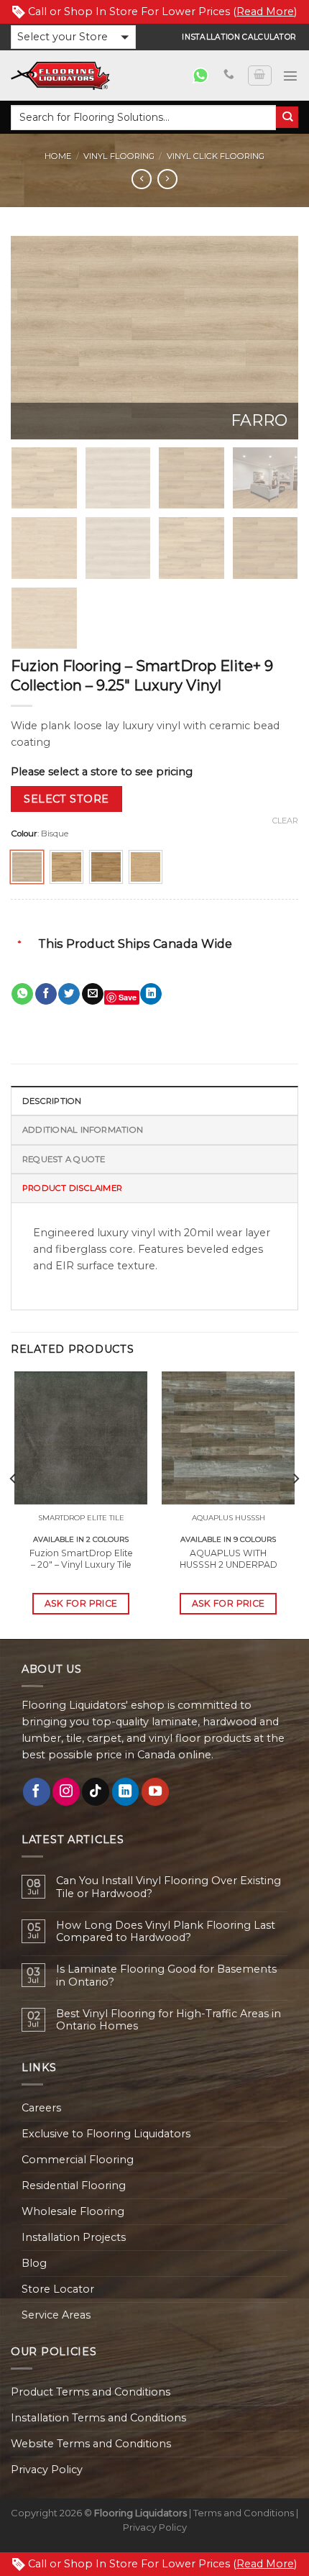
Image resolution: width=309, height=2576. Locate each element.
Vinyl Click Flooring (216, 156)
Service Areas (56, 2315)
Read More (265, 12)
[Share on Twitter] (69, 994)
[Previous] (34, 338)
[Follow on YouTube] (155, 1791)
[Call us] (229, 75)
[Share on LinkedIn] (151, 994)
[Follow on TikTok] (96, 1791)
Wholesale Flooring (73, 2211)
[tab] (154, 1100)
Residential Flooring (74, 2186)
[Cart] (259, 76)
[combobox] (143, 118)
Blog (34, 2263)
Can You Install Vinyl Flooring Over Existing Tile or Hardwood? (169, 1887)
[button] (73, 37)
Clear (285, 821)
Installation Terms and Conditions (98, 2418)
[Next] (275, 338)
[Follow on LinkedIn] (126, 1791)
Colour (24, 833)
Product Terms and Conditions (91, 2392)
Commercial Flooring (78, 2160)
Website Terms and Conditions (91, 2444)
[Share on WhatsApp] (22, 994)
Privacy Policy (47, 2470)
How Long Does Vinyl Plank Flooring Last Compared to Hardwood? (166, 1932)
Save (128, 997)
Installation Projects (74, 2237)
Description (52, 1101)
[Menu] (290, 76)
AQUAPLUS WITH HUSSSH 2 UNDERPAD (229, 1559)
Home (58, 156)
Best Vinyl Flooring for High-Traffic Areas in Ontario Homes (169, 2020)
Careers (41, 2108)
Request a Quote (64, 1159)
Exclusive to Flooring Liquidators (106, 2134)
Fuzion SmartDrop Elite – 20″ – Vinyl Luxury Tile (81, 1559)
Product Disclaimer (72, 1188)
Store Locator (58, 2289)
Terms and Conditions (244, 2513)
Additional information (83, 1130)
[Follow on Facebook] (37, 1791)
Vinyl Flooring (119, 156)
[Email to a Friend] (93, 994)
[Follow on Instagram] (66, 1791)
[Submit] (287, 118)
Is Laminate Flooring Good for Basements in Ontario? (166, 1976)
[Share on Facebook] (46, 994)
